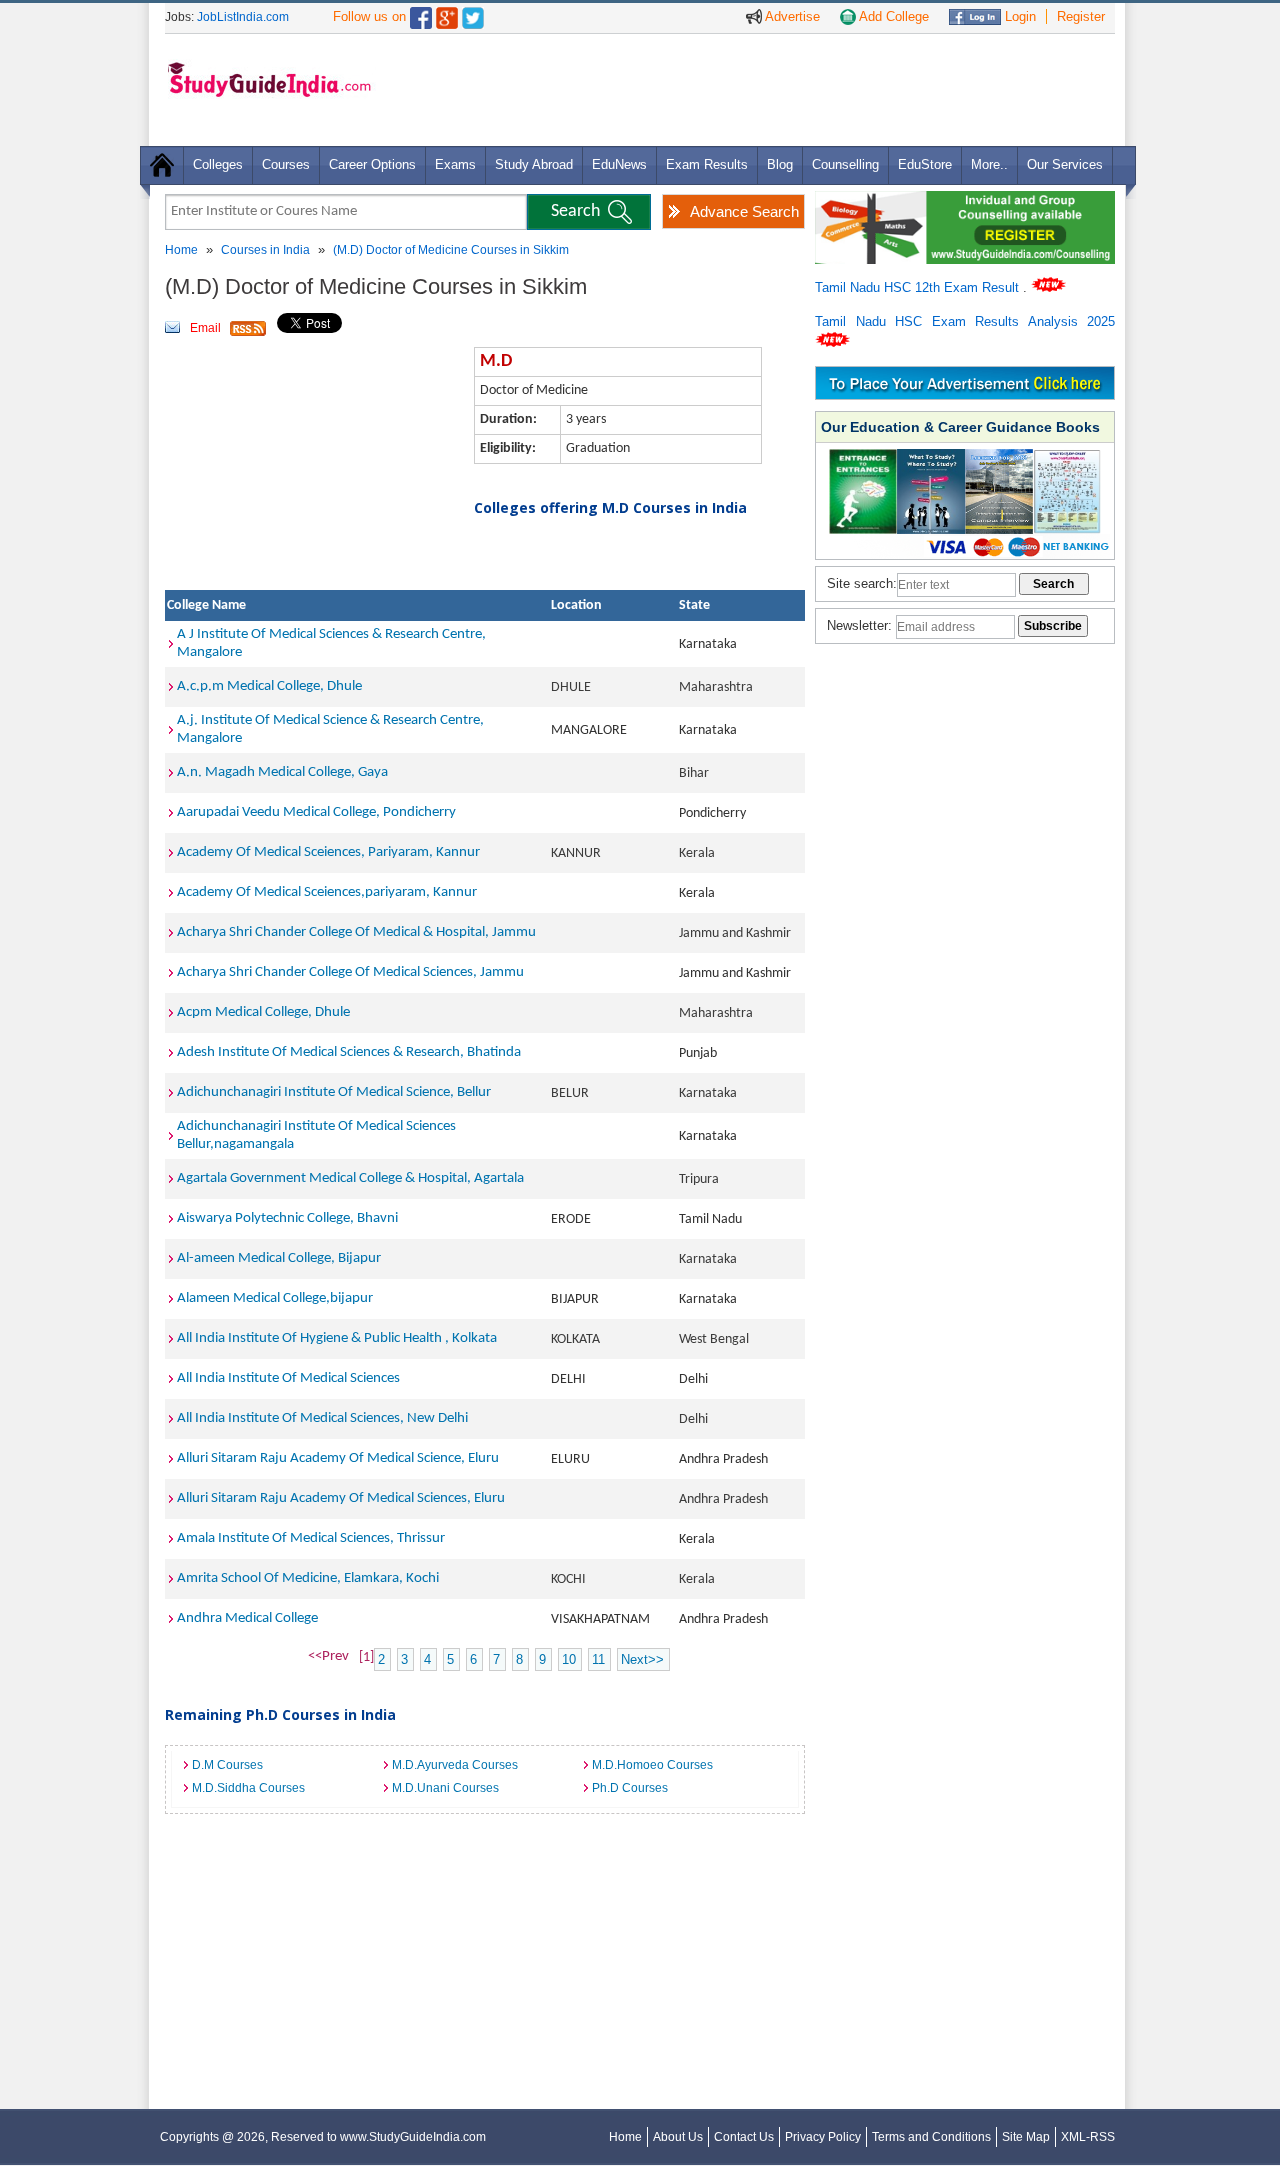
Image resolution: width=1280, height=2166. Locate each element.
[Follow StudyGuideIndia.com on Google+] (447, 13)
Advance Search (744, 211)
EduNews (619, 164)
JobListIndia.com (243, 17)
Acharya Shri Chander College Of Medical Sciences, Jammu (350, 972)
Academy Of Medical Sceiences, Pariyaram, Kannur (328, 852)
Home (181, 250)
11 (598, 1659)
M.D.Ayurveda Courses (455, 1765)
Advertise (791, 16)
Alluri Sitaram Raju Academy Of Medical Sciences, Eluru (341, 1498)
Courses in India (265, 250)
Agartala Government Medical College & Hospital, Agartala (350, 1178)
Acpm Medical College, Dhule (263, 1012)
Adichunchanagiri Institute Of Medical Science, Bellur (334, 1092)
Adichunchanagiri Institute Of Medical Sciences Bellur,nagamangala (316, 1135)
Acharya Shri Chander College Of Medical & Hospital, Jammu (356, 932)
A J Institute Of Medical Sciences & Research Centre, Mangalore (331, 643)
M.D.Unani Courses (445, 1788)
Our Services (1065, 164)
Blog (780, 164)
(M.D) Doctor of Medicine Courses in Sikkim (451, 250)
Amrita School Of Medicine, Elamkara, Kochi (308, 1578)
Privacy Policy (823, 2137)
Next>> (642, 1659)
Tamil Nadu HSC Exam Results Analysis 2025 (965, 321)
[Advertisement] (749, 89)
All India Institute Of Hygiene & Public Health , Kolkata (337, 1338)
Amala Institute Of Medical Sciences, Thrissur (311, 1538)
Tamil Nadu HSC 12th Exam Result (919, 287)
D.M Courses (227, 1765)
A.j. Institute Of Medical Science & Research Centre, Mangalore (330, 729)
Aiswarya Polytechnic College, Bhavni (287, 1218)
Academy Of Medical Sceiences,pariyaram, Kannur (327, 892)
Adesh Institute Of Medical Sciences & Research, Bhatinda (349, 1052)
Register (1081, 16)
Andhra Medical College (247, 1618)
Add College (892, 16)
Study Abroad (534, 164)
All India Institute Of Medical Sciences (288, 1378)
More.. (989, 164)
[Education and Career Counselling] (965, 201)
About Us (678, 2137)
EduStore (925, 164)
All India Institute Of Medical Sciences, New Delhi (322, 1418)
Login (1018, 16)
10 (569, 1659)
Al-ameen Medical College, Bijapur (279, 1258)
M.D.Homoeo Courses (652, 1765)
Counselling (845, 164)
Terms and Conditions (931, 2137)
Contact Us (744, 2137)
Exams (455, 164)
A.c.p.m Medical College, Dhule (269, 686)
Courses (286, 164)
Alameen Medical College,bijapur (275, 1298)
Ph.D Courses (630, 1788)
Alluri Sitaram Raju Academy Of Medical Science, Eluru (338, 1458)
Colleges (218, 164)
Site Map (1026, 2137)
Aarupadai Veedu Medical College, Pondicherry (316, 812)
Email (205, 328)
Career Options (372, 164)
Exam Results (707, 164)
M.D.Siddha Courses (248, 1788)
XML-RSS (1088, 2137)
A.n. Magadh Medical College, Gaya (282, 772)
